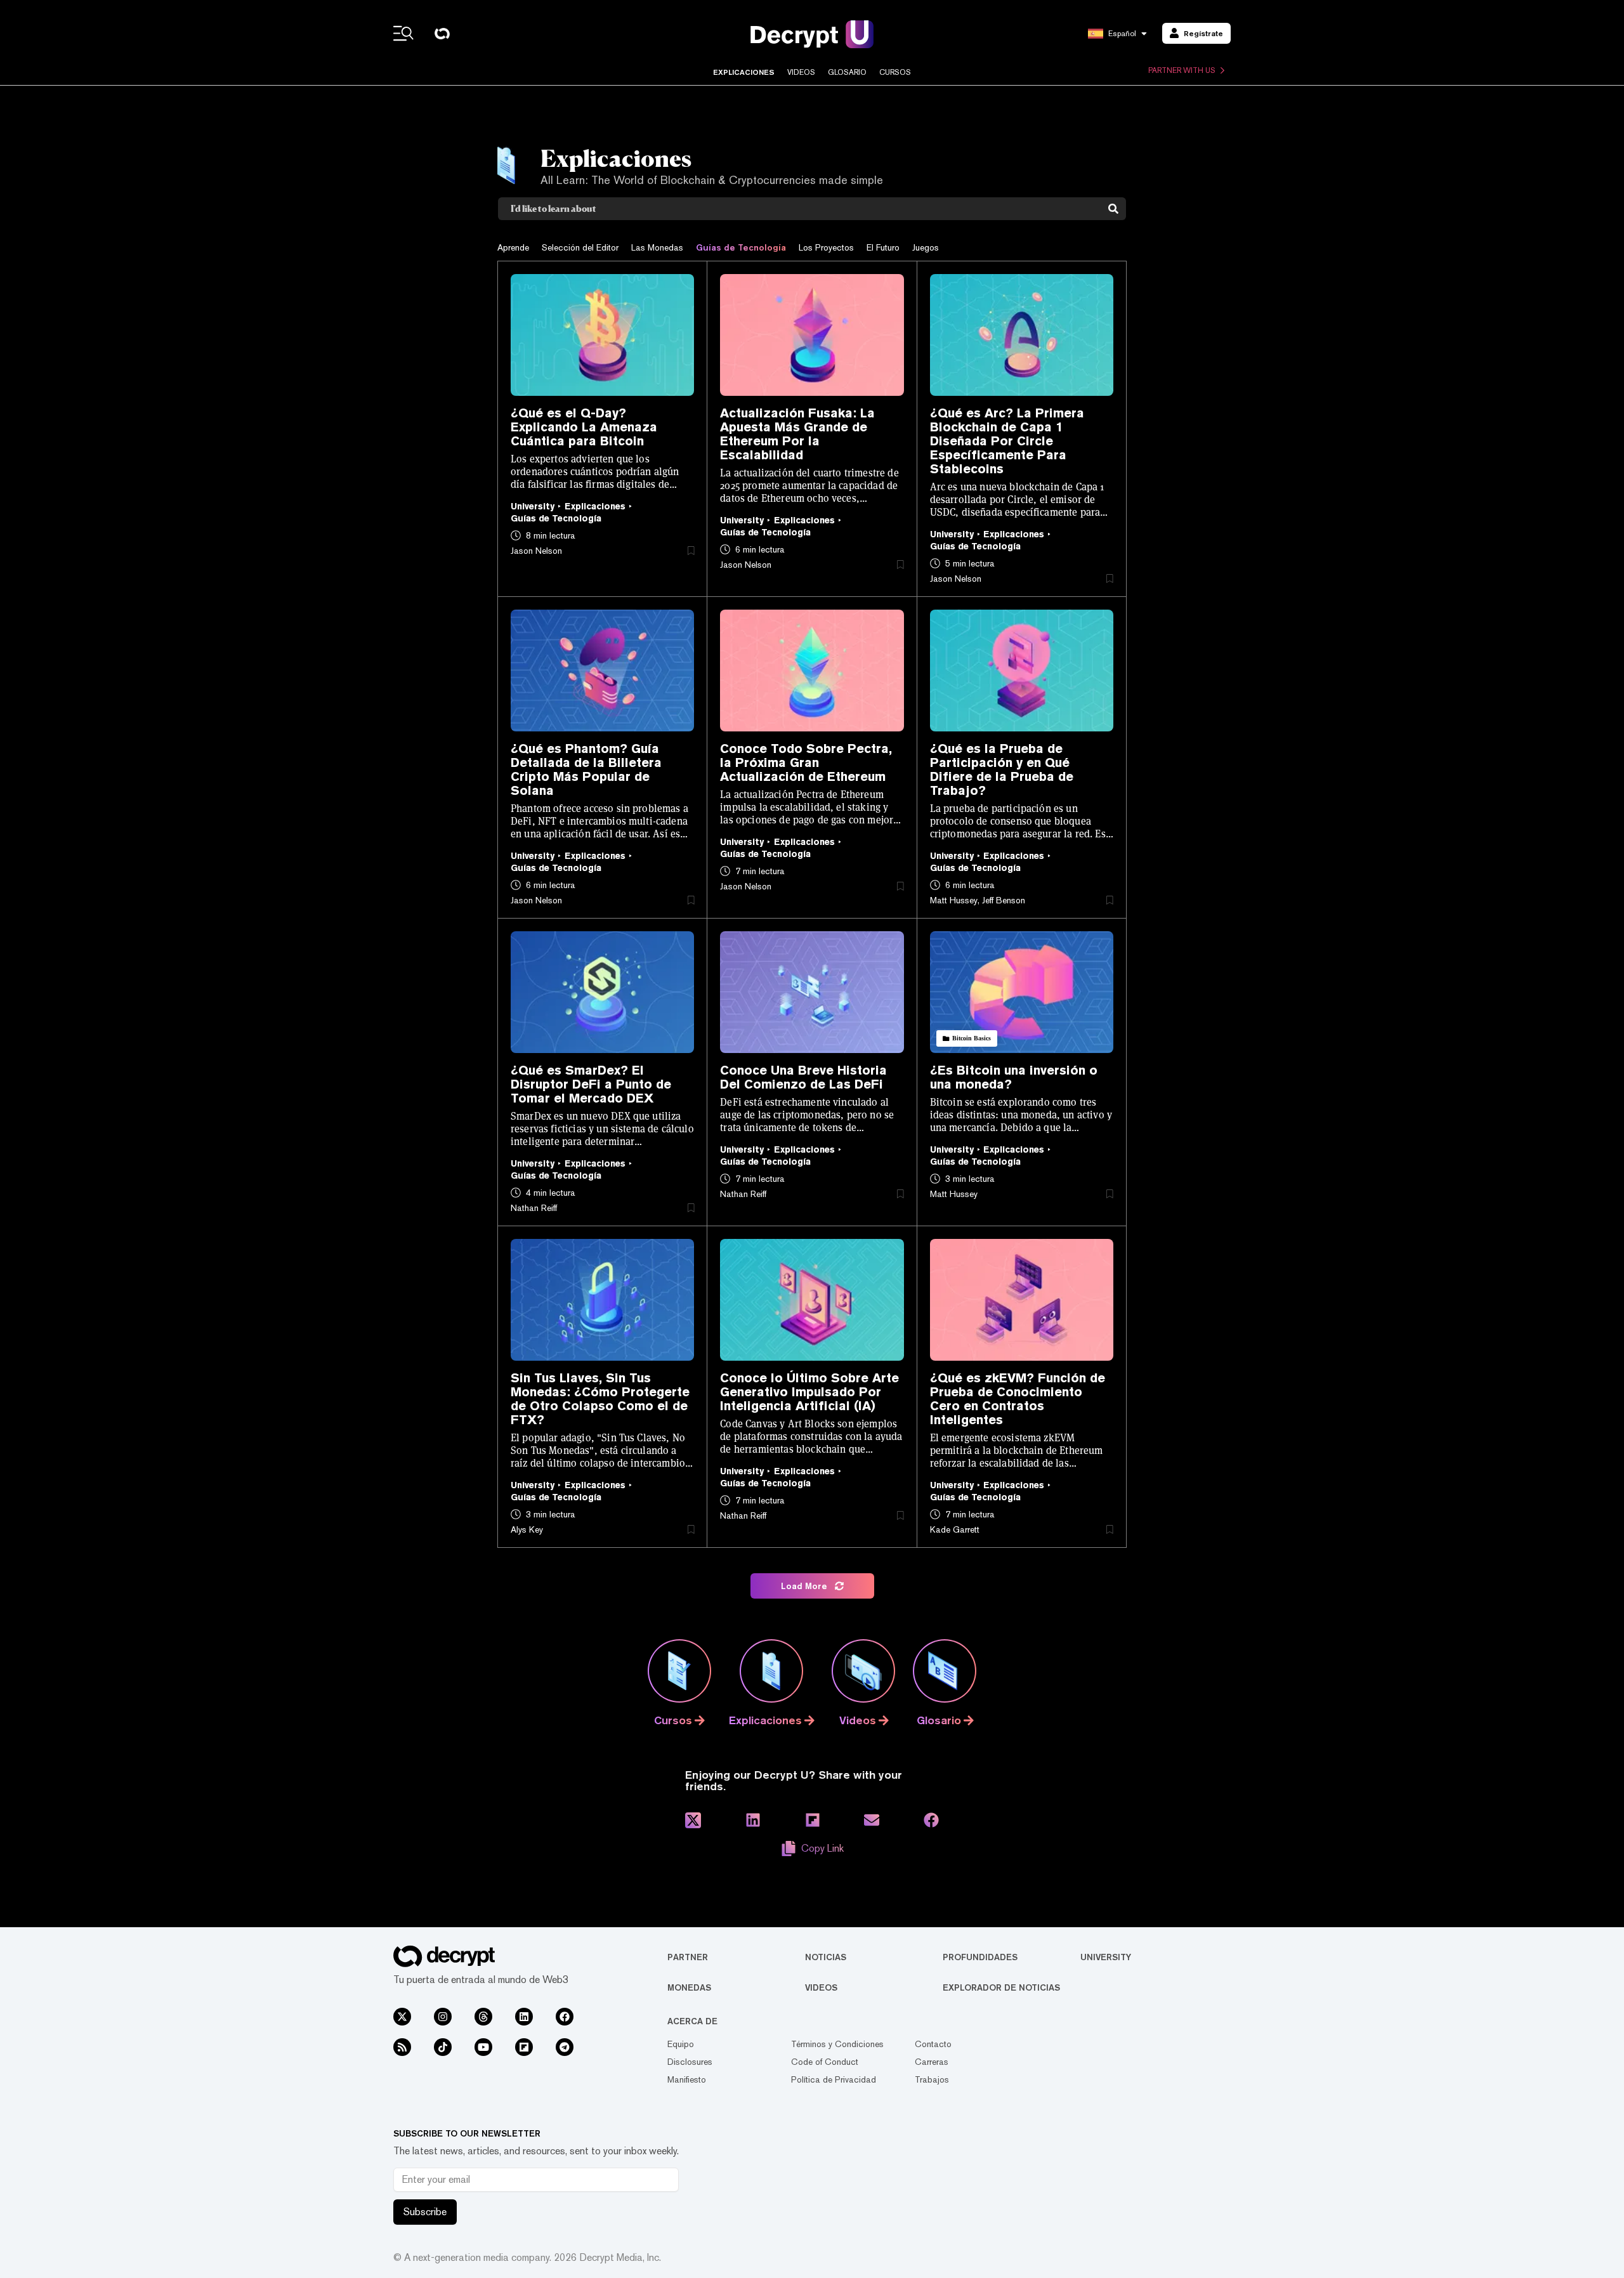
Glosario (847, 72)
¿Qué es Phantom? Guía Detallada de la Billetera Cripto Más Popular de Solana (586, 769)
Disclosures (690, 2062)
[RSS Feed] (402, 2047)
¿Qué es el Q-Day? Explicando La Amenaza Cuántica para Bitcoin (584, 427)
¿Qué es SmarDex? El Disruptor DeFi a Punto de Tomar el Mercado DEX (591, 1084)
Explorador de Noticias (1001, 1987)
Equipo (681, 2044)
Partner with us (1182, 70)
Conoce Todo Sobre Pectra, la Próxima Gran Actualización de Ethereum (806, 763)
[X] (402, 2017)
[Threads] (483, 2017)
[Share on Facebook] (931, 1820)
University (1106, 1957)
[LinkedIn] (524, 2017)
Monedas (689, 1987)
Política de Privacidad (834, 2079)
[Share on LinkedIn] (753, 1820)
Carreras (932, 2062)
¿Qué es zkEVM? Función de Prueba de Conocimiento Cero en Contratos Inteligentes (1018, 1399)
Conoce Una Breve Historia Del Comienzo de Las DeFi (803, 1077)
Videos (801, 72)
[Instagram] (443, 2017)
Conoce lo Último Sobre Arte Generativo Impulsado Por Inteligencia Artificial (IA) (809, 1392)
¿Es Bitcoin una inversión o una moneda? (1014, 1077)
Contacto (933, 2044)
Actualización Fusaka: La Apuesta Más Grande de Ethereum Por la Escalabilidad (797, 434)
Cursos (895, 72)
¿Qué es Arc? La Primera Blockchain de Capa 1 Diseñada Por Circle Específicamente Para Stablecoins (1007, 441)
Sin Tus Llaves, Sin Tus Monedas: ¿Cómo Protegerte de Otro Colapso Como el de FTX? (600, 1399)
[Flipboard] (524, 2047)
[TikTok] (443, 2047)
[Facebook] (565, 2017)
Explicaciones (744, 72)
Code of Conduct (825, 2062)
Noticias (826, 1957)
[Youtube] (483, 2047)
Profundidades (980, 1957)
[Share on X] (693, 1820)
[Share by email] (872, 1820)
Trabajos (932, 2079)
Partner (688, 1957)
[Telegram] (565, 2047)
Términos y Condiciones (837, 2044)
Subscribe (425, 2212)
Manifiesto (687, 2079)
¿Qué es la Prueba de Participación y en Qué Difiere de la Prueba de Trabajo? (1002, 769)
